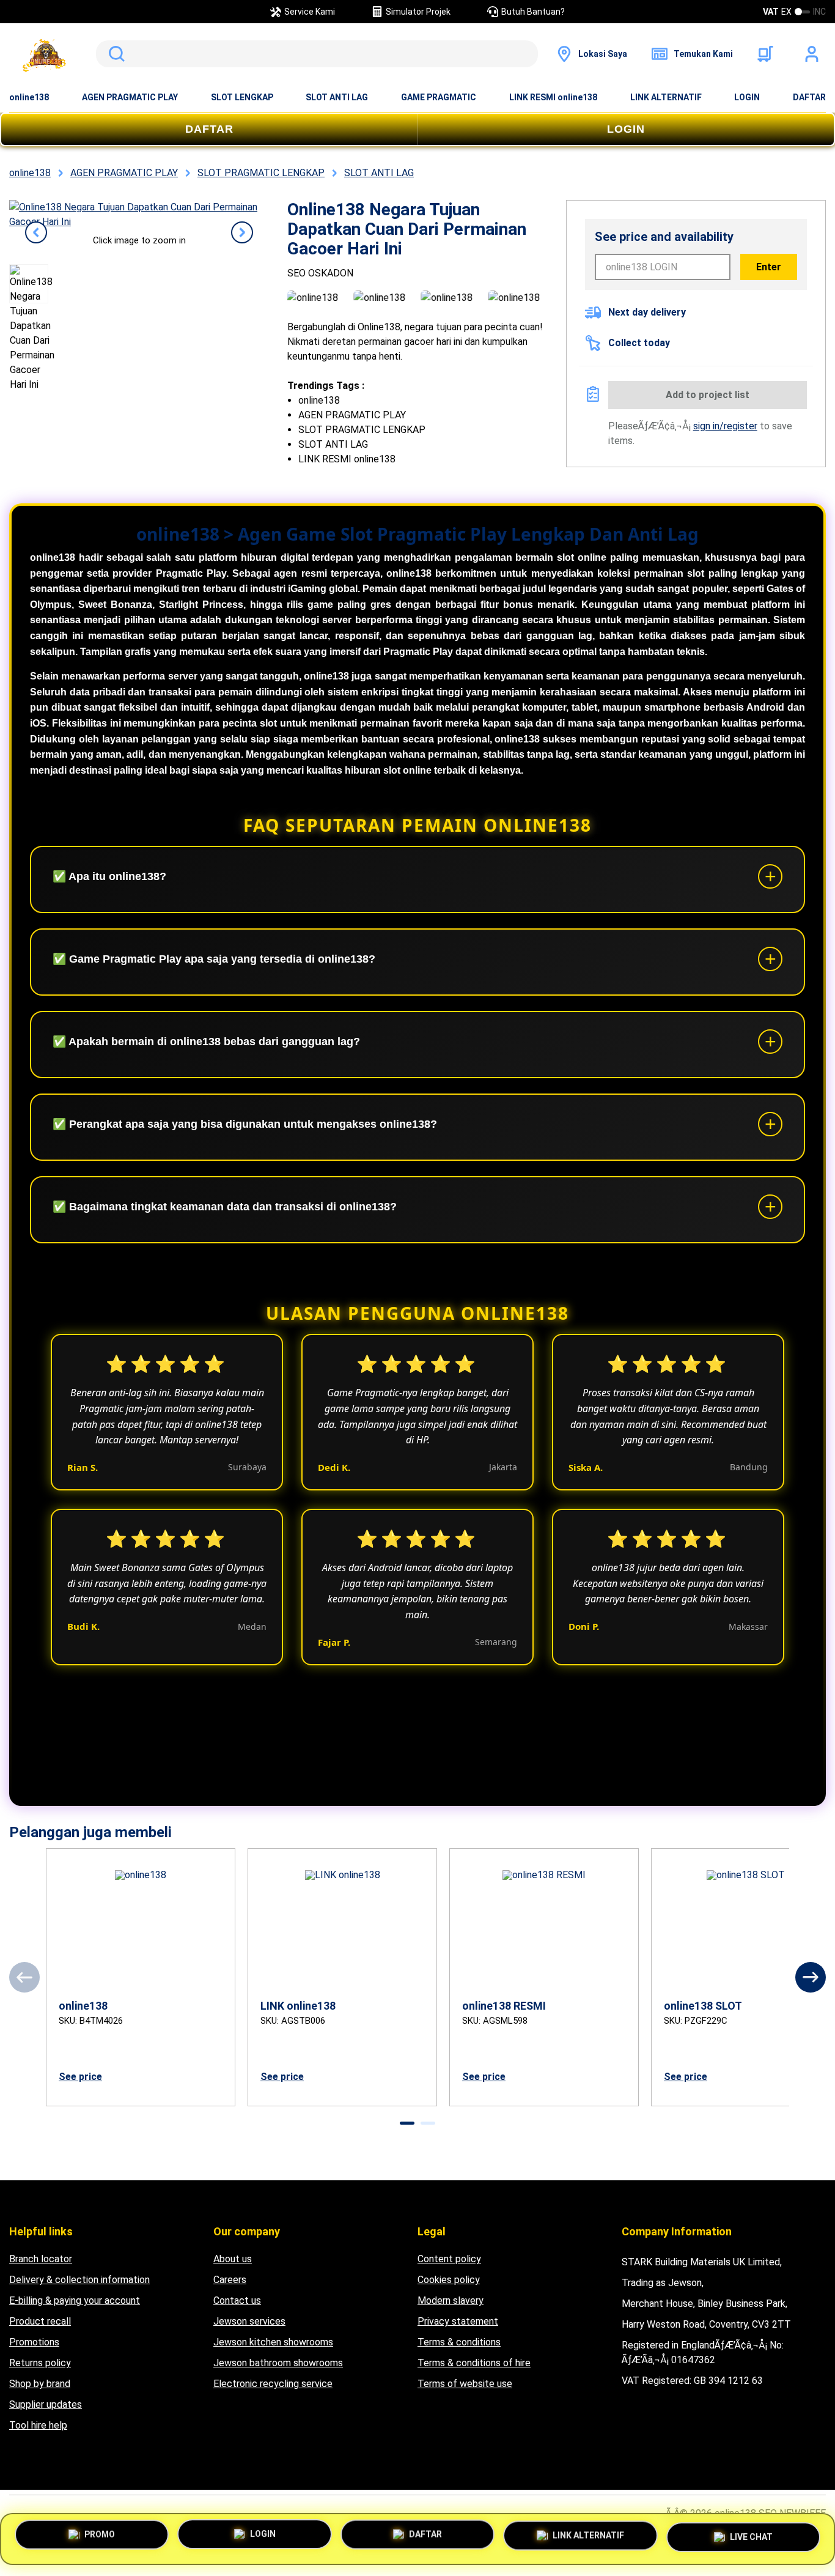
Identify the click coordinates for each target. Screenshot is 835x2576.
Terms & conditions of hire (474, 2363)
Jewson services (249, 2321)
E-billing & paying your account (75, 2300)
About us (233, 2259)
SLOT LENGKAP (242, 97)
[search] (317, 54)
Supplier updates (46, 2404)
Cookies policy (449, 2280)
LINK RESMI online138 (553, 97)
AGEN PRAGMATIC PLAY (130, 97)
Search (114, 54)
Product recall (40, 2321)
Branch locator (41, 2259)
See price (80, 2077)
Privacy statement (458, 2321)
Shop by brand (40, 2384)
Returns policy (40, 2363)
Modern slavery (451, 2300)
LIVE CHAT (751, 2535)
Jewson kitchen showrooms (273, 2342)
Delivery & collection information (79, 2280)
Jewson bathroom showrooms (278, 2363)
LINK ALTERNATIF (666, 97)
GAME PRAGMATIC (439, 97)
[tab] (407, 2123)
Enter (769, 267)
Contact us (237, 2300)
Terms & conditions (459, 2342)
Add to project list (708, 395)
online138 (29, 97)
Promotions (34, 2342)
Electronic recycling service (273, 2384)
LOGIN (747, 97)
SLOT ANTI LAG (337, 97)
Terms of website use (465, 2384)
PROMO (100, 2539)
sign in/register (725, 426)
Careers (230, 2280)
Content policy (449, 2259)
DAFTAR (809, 97)
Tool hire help (38, 2425)
